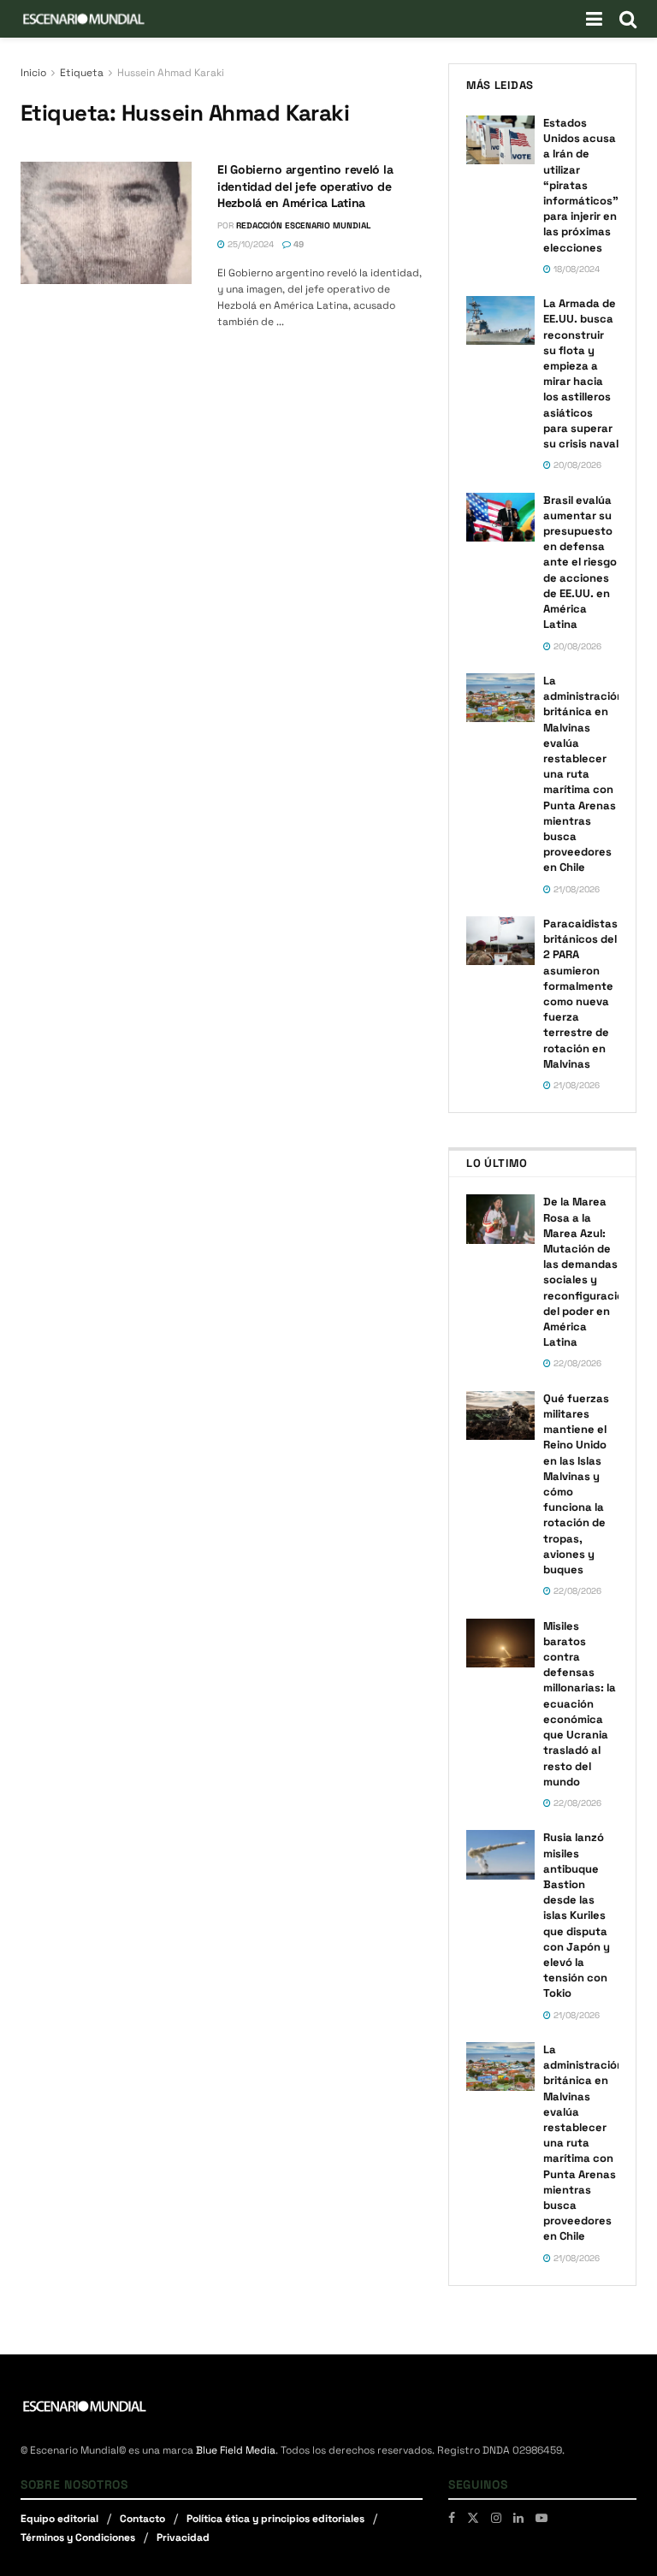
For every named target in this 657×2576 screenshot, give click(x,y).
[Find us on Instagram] (496, 2518)
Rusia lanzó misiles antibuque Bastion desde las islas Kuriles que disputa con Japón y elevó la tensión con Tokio (577, 1915)
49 (297, 244)
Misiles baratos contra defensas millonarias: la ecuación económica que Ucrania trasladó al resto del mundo (580, 1704)
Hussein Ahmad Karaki (171, 73)
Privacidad (183, 2538)
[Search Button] (628, 19)
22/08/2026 (576, 1363)
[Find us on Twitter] (473, 2518)
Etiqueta (82, 73)
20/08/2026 (576, 465)
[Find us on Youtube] (542, 2518)
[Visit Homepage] (84, 19)
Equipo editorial (59, 2519)
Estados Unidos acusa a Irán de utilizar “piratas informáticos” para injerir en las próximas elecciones (581, 185)
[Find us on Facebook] (452, 2518)
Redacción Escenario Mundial (303, 225)
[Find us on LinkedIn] (518, 2518)
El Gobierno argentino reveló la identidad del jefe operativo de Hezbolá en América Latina (305, 186)
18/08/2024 (575, 269)
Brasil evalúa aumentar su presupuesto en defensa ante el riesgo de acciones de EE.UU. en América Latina (580, 563)
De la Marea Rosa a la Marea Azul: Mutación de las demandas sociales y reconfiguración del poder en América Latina (587, 1272)
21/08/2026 (575, 889)
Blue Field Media (236, 2450)
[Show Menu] (594, 19)
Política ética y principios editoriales (275, 2519)
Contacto (142, 2519)
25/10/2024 (249, 244)
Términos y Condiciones (78, 2538)
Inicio (33, 73)
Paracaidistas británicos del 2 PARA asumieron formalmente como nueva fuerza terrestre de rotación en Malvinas (580, 994)
